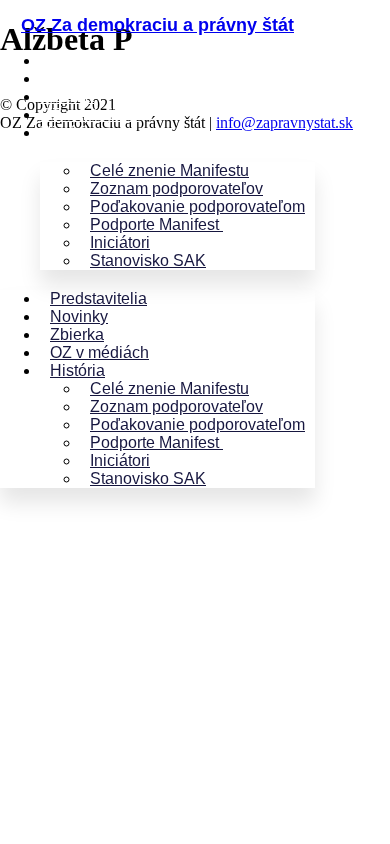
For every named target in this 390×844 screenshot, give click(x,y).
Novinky (69, 78)
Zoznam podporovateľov (176, 188)
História (67, 132)
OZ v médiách (89, 114)
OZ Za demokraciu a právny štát (157, 25)
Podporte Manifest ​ (156, 224)
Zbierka (67, 96)
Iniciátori (120, 242)
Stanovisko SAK (148, 260)
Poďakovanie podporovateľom (197, 206)
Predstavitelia (88, 60)
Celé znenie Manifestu (169, 170)
